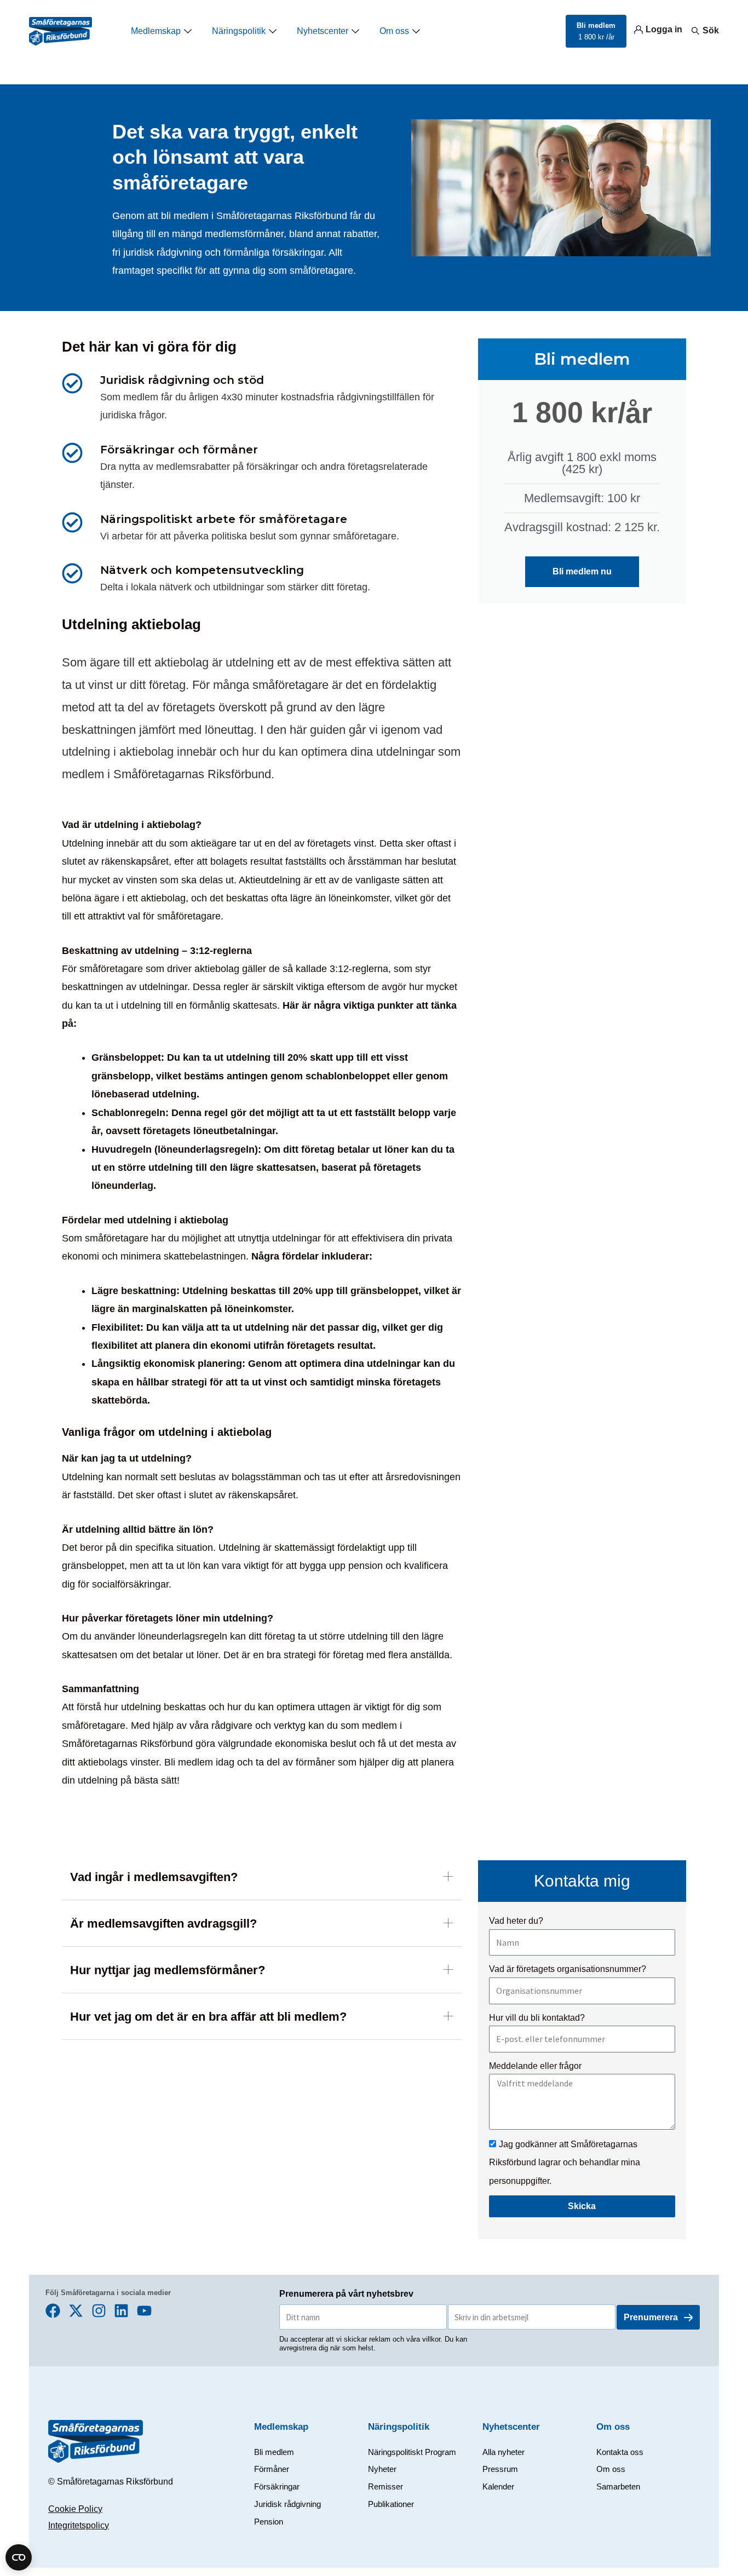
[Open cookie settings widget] (19, 2557)
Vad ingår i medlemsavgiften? (154, 1877)
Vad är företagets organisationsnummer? (568, 1969)
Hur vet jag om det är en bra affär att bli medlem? (208, 2017)
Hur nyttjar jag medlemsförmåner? (168, 1970)
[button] (262, 1880)
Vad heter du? (516, 1921)
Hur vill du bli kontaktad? (537, 2018)
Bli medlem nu (582, 571)
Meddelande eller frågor (535, 2066)
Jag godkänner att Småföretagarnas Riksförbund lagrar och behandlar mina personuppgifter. (565, 2163)
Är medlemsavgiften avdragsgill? (163, 1924)
